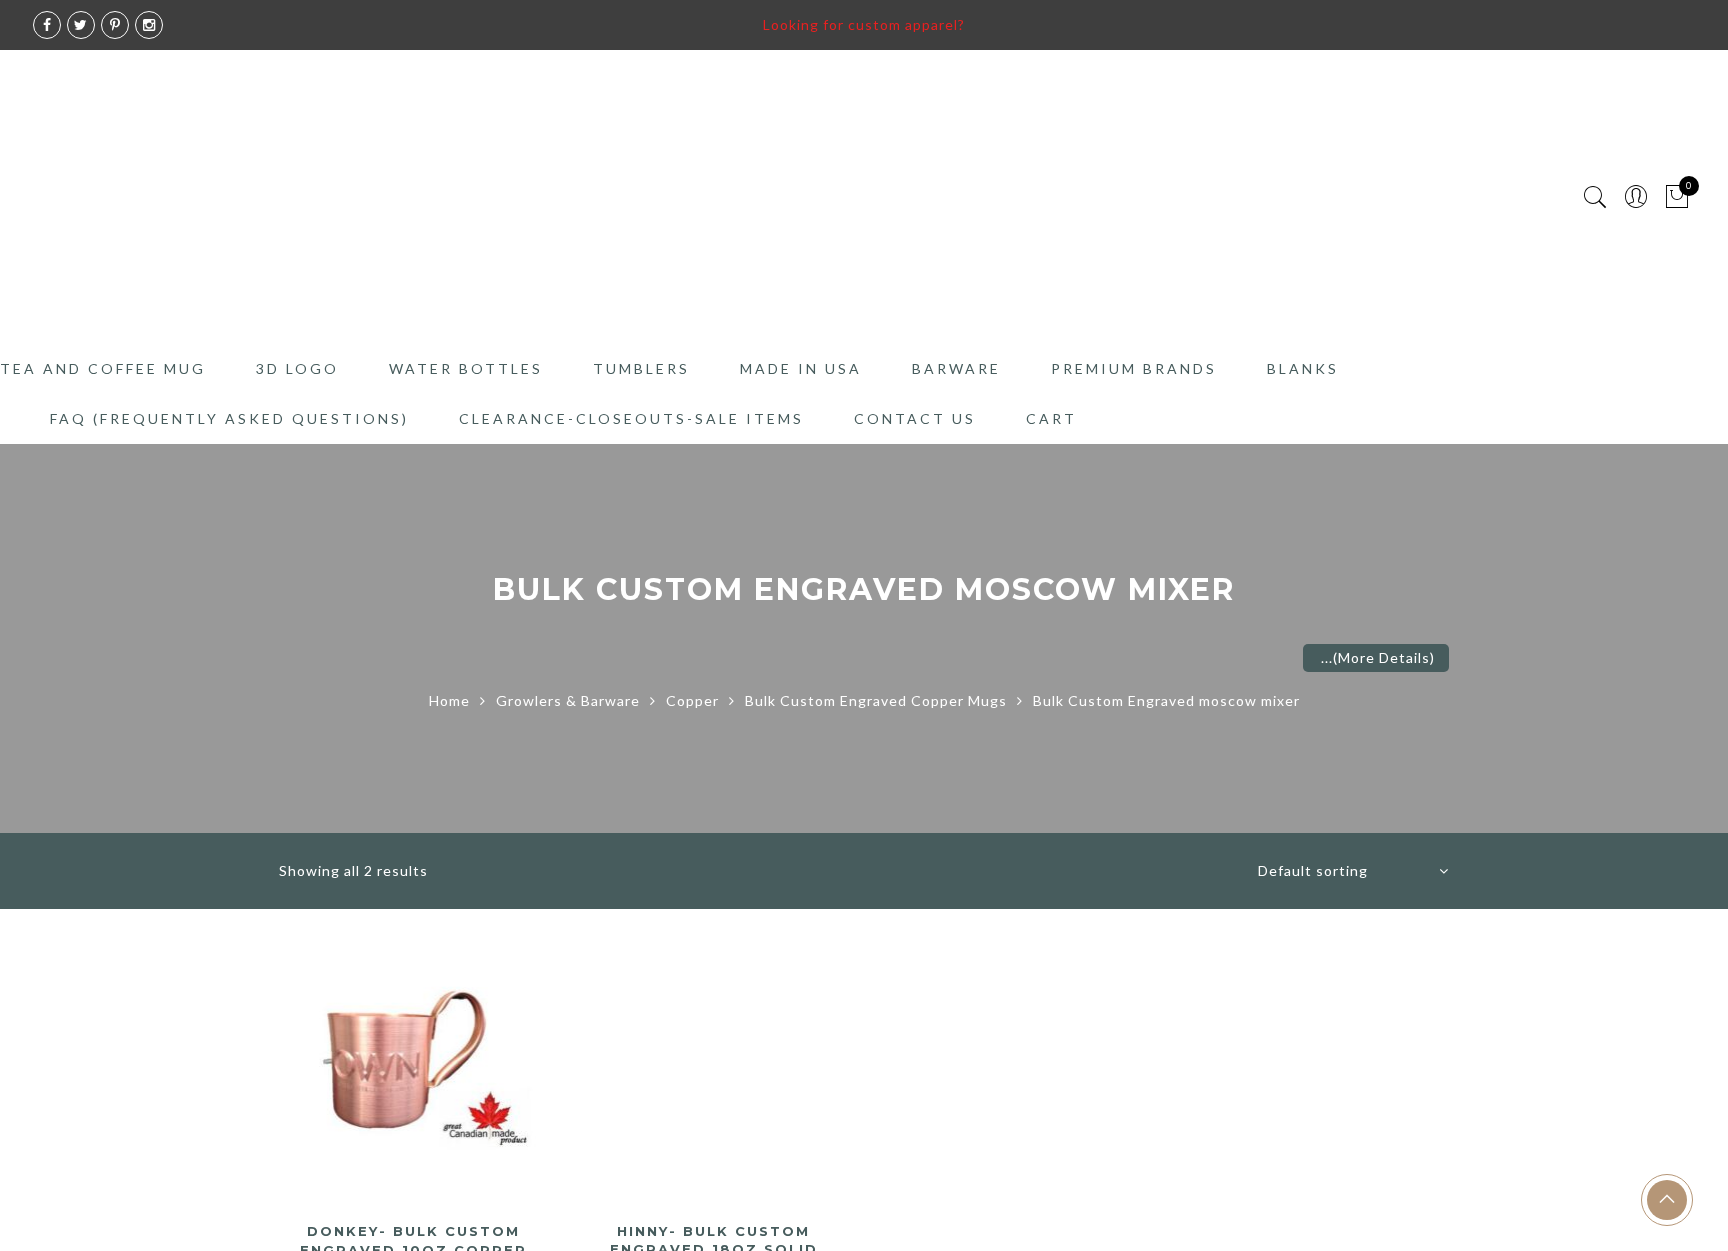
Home (449, 700)
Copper (692, 700)
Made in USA (801, 368)
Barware (956, 368)
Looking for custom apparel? (864, 24)
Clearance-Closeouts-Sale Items (631, 418)
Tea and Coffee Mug (103, 368)
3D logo (297, 368)
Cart (1051, 418)
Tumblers (641, 368)
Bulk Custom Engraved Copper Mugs (876, 700)
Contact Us (915, 418)
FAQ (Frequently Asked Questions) (229, 418)
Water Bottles (466, 368)
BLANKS (1303, 368)
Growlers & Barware (568, 700)
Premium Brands (1134, 368)
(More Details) (1384, 657)
